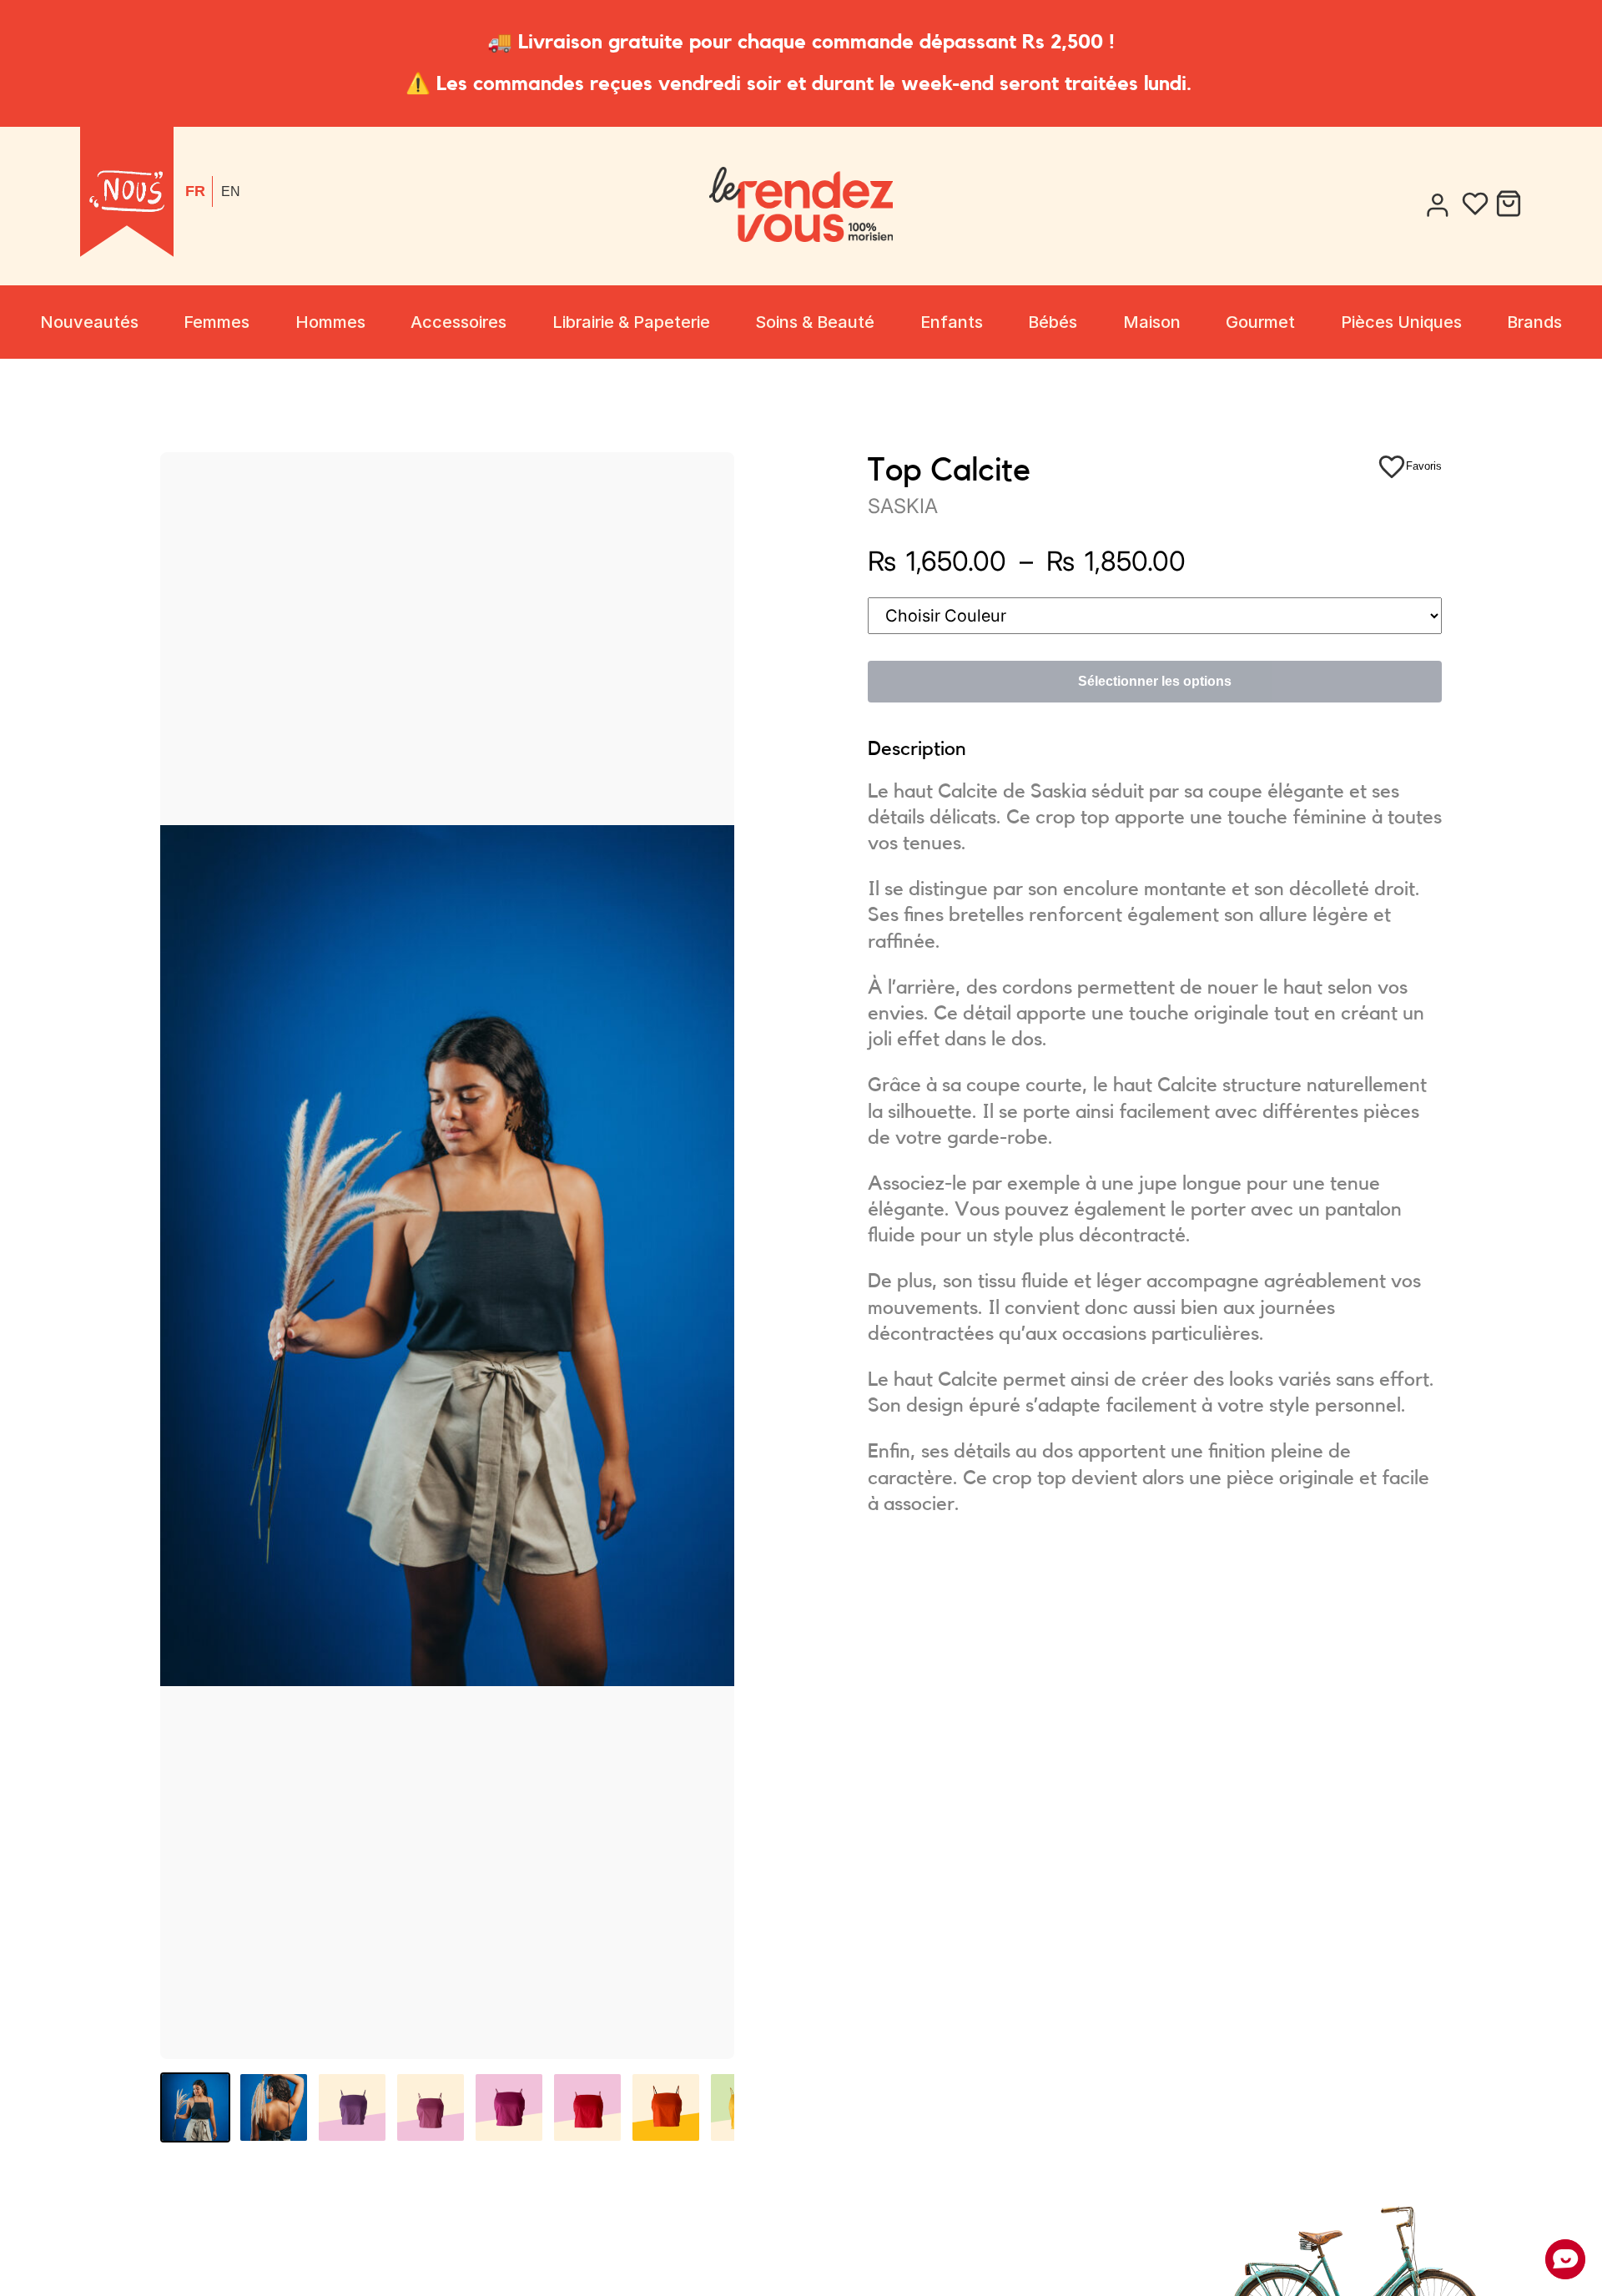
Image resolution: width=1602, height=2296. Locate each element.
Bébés (1053, 322)
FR (195, 191)
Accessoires (458, 322)
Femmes (217, 322)
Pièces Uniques (1401, 322)
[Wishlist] (1475, 206)
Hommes (330, 322)
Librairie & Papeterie (631, 322)
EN (231, 191)
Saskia (903, 506)
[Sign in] (1437, 206)
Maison (1152, 322)
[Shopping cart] (1509, 206)
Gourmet (1260, 322)
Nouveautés (89, 322)
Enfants (952, 322)
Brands (1534, 322)
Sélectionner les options (1155, 681)
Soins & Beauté (815, 322)
